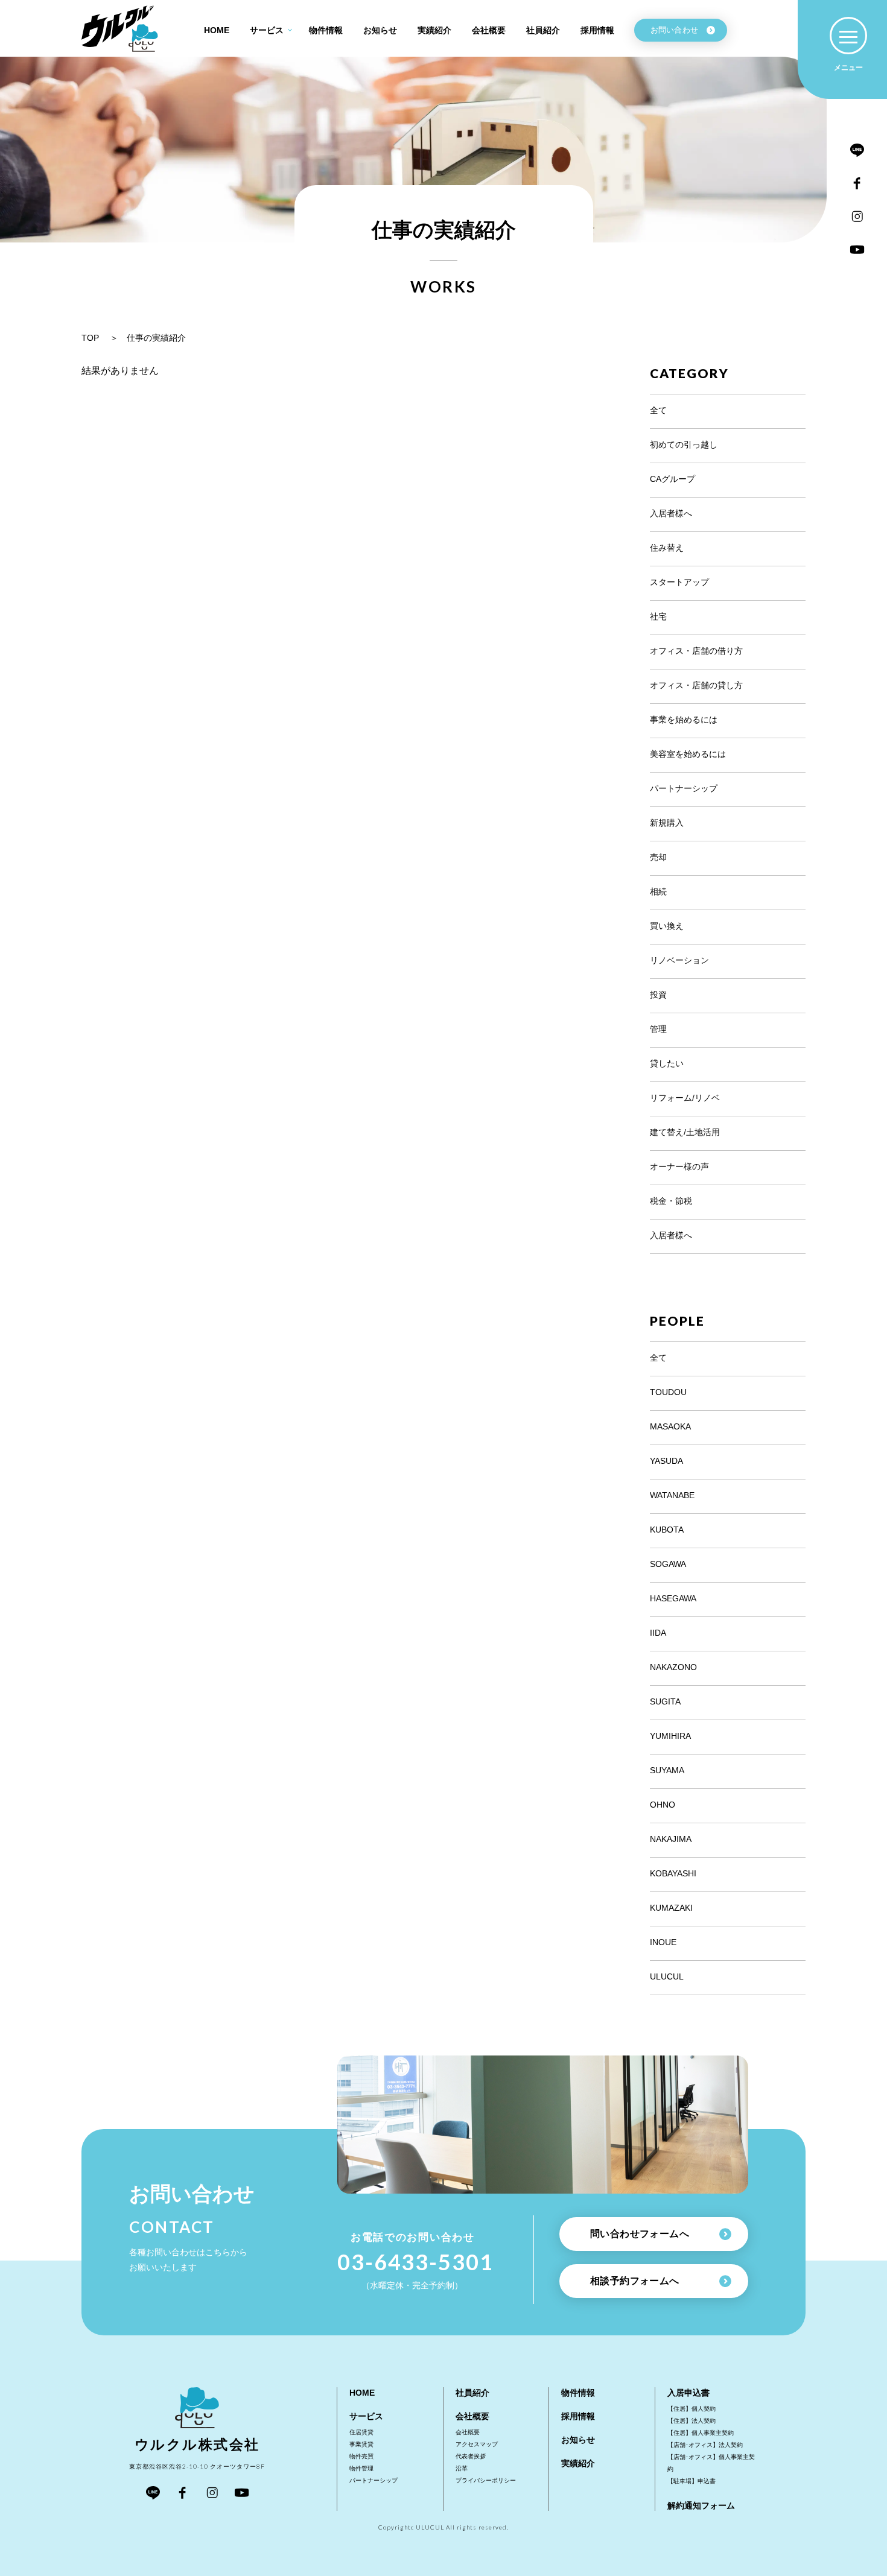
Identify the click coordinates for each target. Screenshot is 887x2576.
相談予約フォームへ (635, 2281)
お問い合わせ (674, 30)
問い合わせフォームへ (640, 2234)
